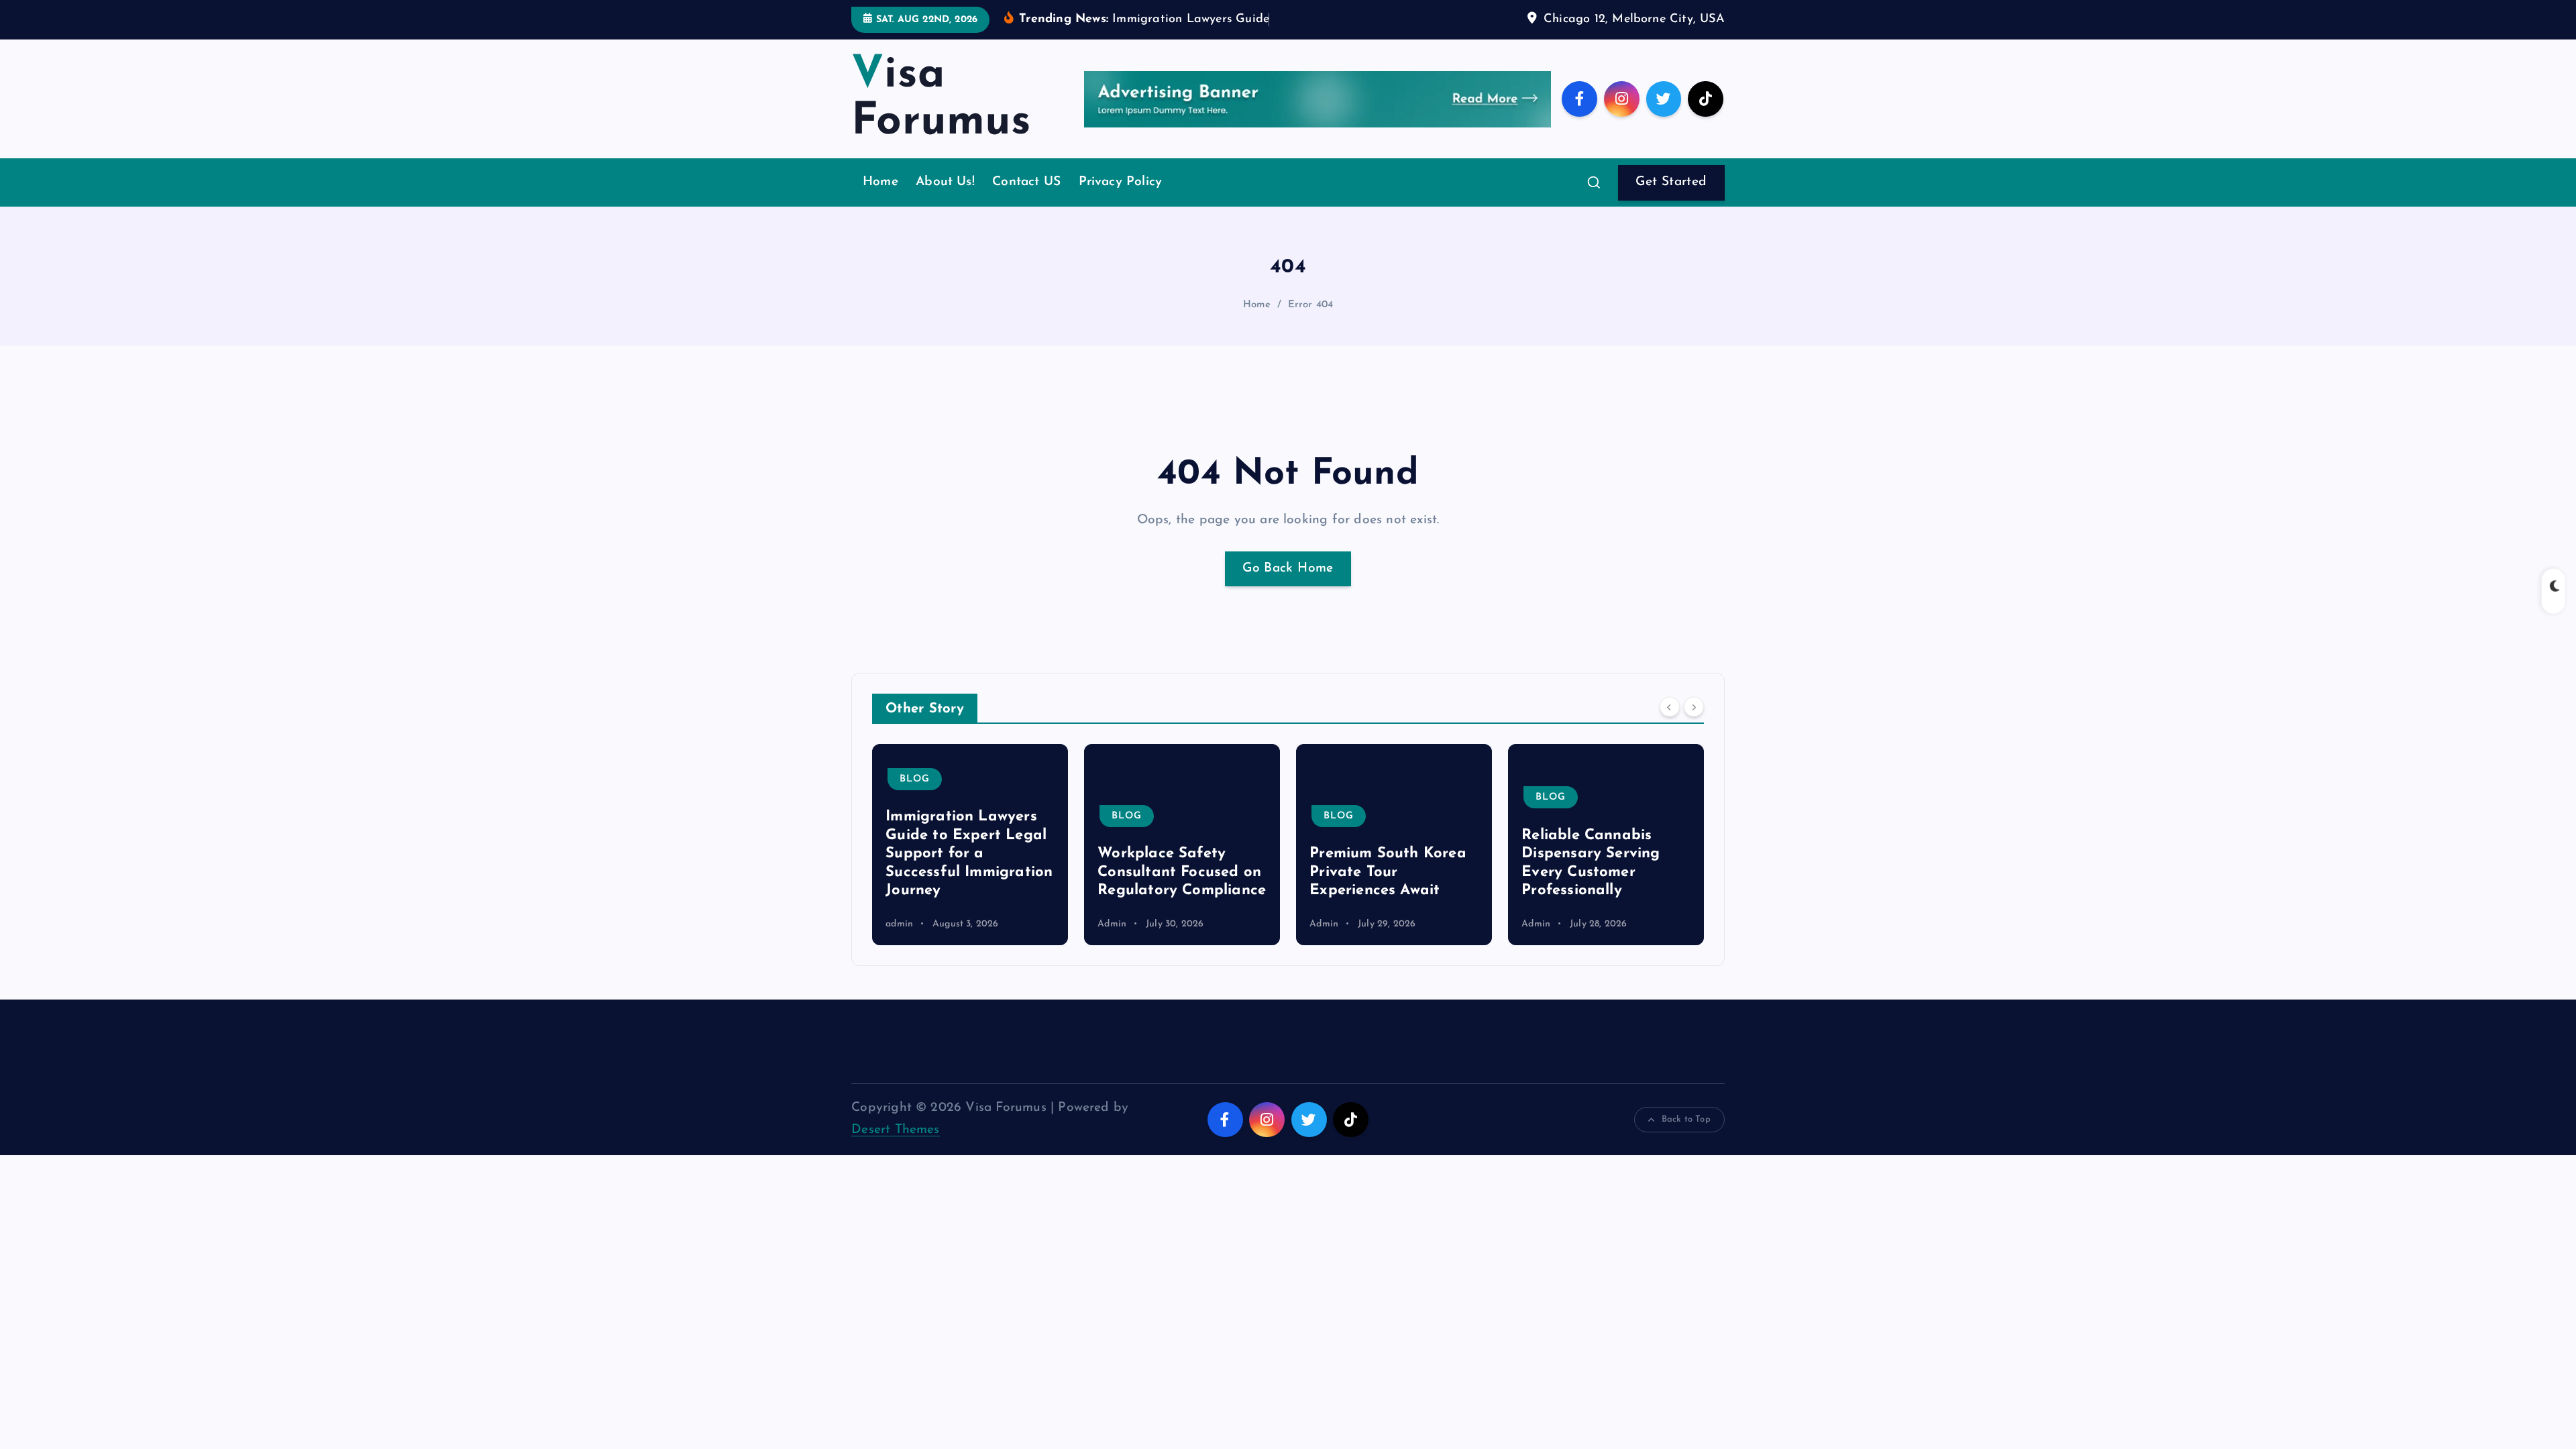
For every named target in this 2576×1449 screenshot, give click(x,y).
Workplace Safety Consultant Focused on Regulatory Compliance (1182, 872)
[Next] (1694, 707)
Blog (915, 779)
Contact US (1026, 182)
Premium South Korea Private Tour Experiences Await (1388, 872)
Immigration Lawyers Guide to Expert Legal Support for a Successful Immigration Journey (969, 854)
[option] (970, 845)
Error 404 (1311, 305)
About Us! (945, 182)
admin (899, 924)
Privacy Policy (1121, 182)
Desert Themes (896, 1130)
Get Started (1671, 182)
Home (880, 182)
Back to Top (1686, 1119)
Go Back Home (1288, 569)
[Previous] (1670, 707)
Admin (1112, 924)
